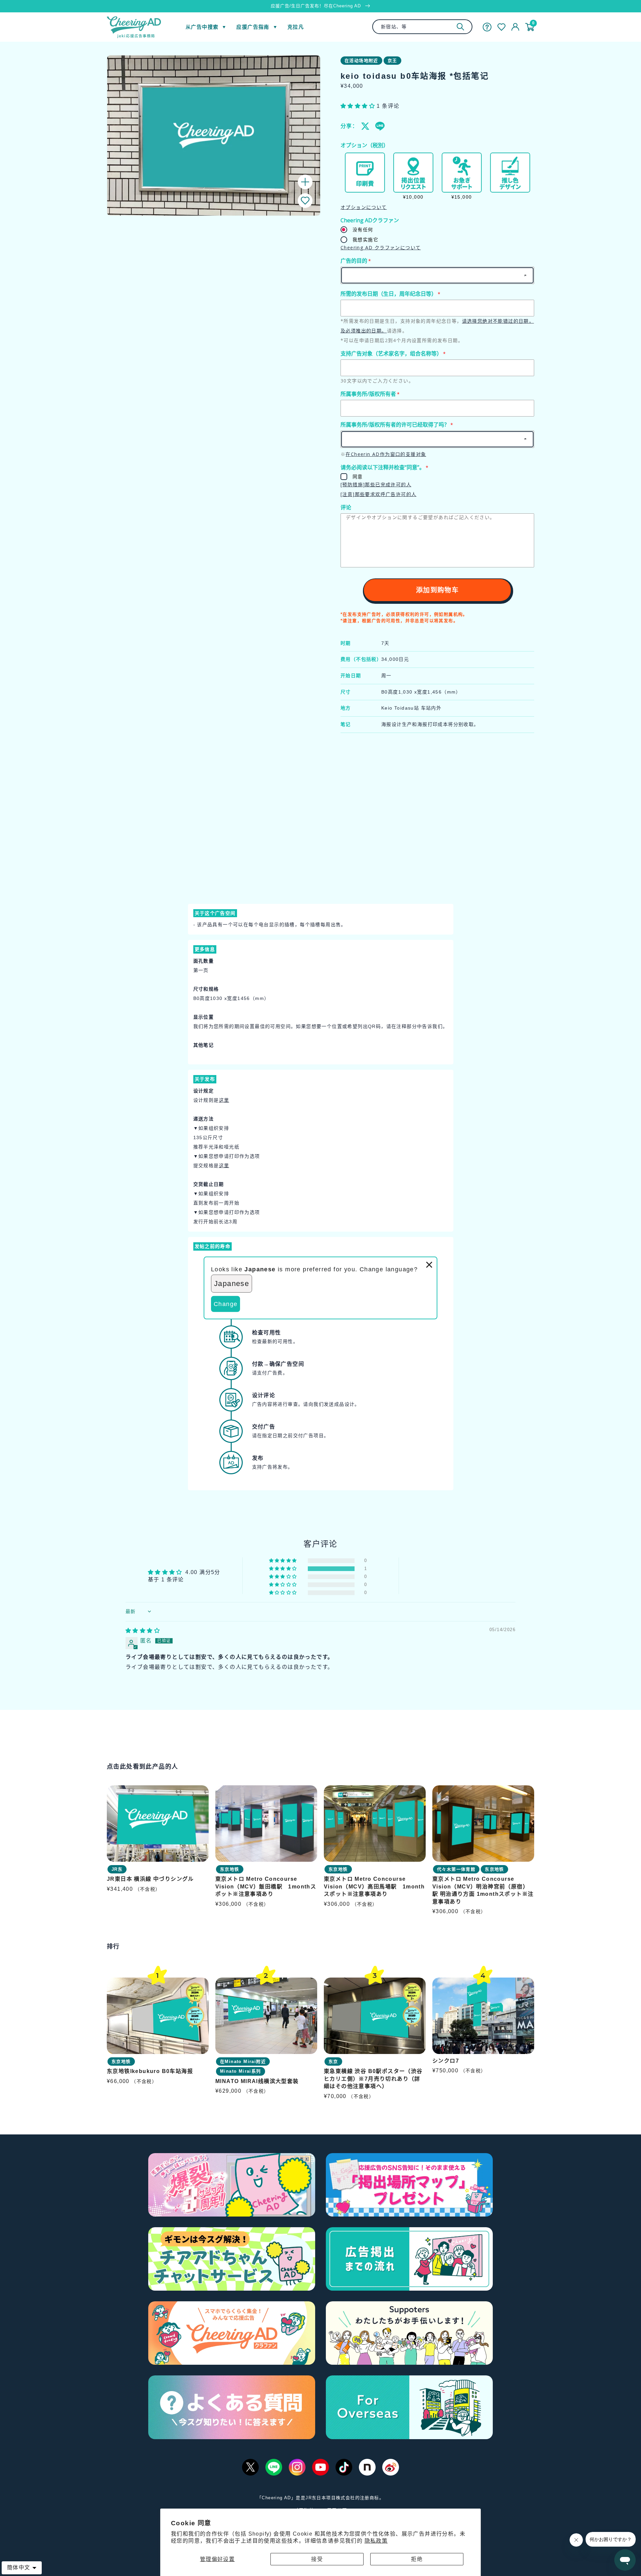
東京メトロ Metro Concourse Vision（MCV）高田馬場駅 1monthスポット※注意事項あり (374, 1887)
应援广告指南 (253, 27)
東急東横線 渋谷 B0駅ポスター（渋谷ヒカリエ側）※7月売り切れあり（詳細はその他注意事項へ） (373, 2079)
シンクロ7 (446, 2060)
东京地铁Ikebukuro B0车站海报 (150, 2071)
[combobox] (422, 27)
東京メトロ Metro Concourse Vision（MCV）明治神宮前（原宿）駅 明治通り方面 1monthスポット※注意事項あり (483, 1890)
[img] (143, 1631)
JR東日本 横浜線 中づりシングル (150, 1879)
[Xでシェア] (366, 126)
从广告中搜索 (202, 27)
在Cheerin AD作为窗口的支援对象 (386, 454)
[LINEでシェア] (380, 126)
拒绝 (417, 2559)
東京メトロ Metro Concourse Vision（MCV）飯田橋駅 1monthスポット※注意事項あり (266, 1887)
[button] (305, 201)
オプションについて (364, 207)
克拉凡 (296, 27)
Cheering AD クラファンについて (381, 247)
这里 (224, 1100)
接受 (317, 2559)
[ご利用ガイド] (487, 27)
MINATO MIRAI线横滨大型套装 (257, 2081)
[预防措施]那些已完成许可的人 (376, 484)
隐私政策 (376, 2541)
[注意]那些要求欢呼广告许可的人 (378, 494)
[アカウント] (515, 27)
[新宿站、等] (460, 27)
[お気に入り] (501, 27)
